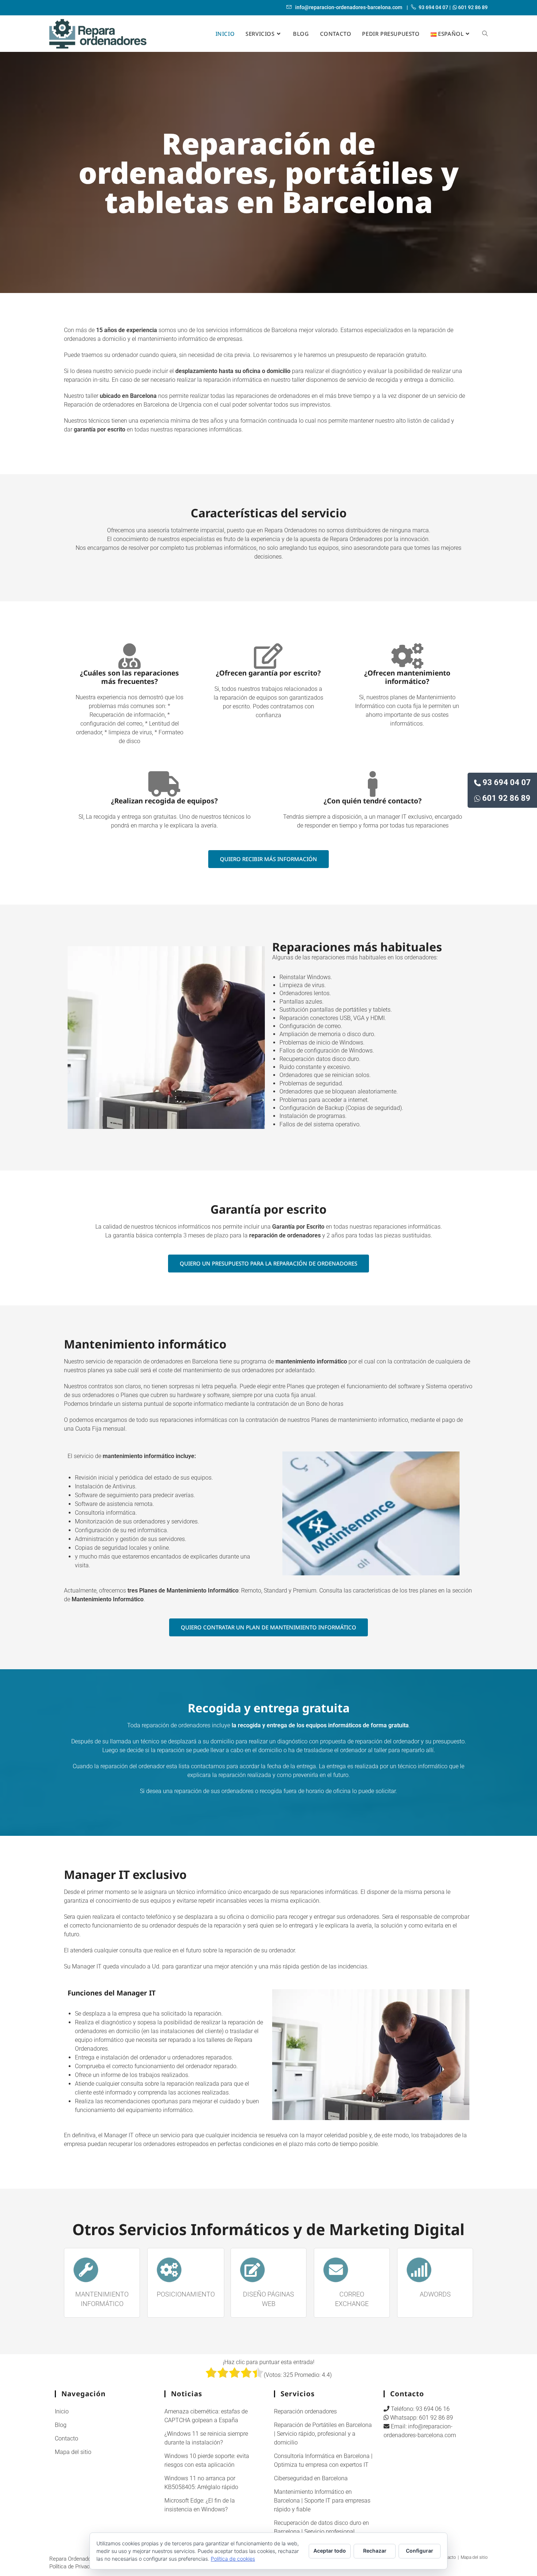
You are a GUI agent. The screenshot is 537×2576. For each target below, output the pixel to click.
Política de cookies (233, 2559)
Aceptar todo (330, 2551)
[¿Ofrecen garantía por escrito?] (268, 656)
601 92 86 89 (506, 798)
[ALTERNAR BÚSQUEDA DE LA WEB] (485, 34)
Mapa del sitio (73, 2452)
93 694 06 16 (433, 2409)
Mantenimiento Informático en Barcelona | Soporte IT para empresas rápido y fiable (322, 2501)
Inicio (62, 2411)
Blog (61, 2425)
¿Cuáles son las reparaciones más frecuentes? (130, 677)
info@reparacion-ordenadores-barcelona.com (348, 7)
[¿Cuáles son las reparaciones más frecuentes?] (130, 656)
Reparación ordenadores (305, 2411)
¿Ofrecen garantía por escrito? (268, 673)
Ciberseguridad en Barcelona (311, 2478)
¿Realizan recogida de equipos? (164, 801)
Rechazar (375, 2551)
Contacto (66, 2438)
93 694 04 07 (507, 782)
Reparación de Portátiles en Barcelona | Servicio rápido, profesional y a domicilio (323, 2434)
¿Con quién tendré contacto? (373, 801)
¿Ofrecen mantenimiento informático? (407, 677)
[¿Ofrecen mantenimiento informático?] (407, 656)
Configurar (420, 2551)
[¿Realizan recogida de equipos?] (164, 784)
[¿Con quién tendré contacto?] (373, 784)
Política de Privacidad (75, 2567)
